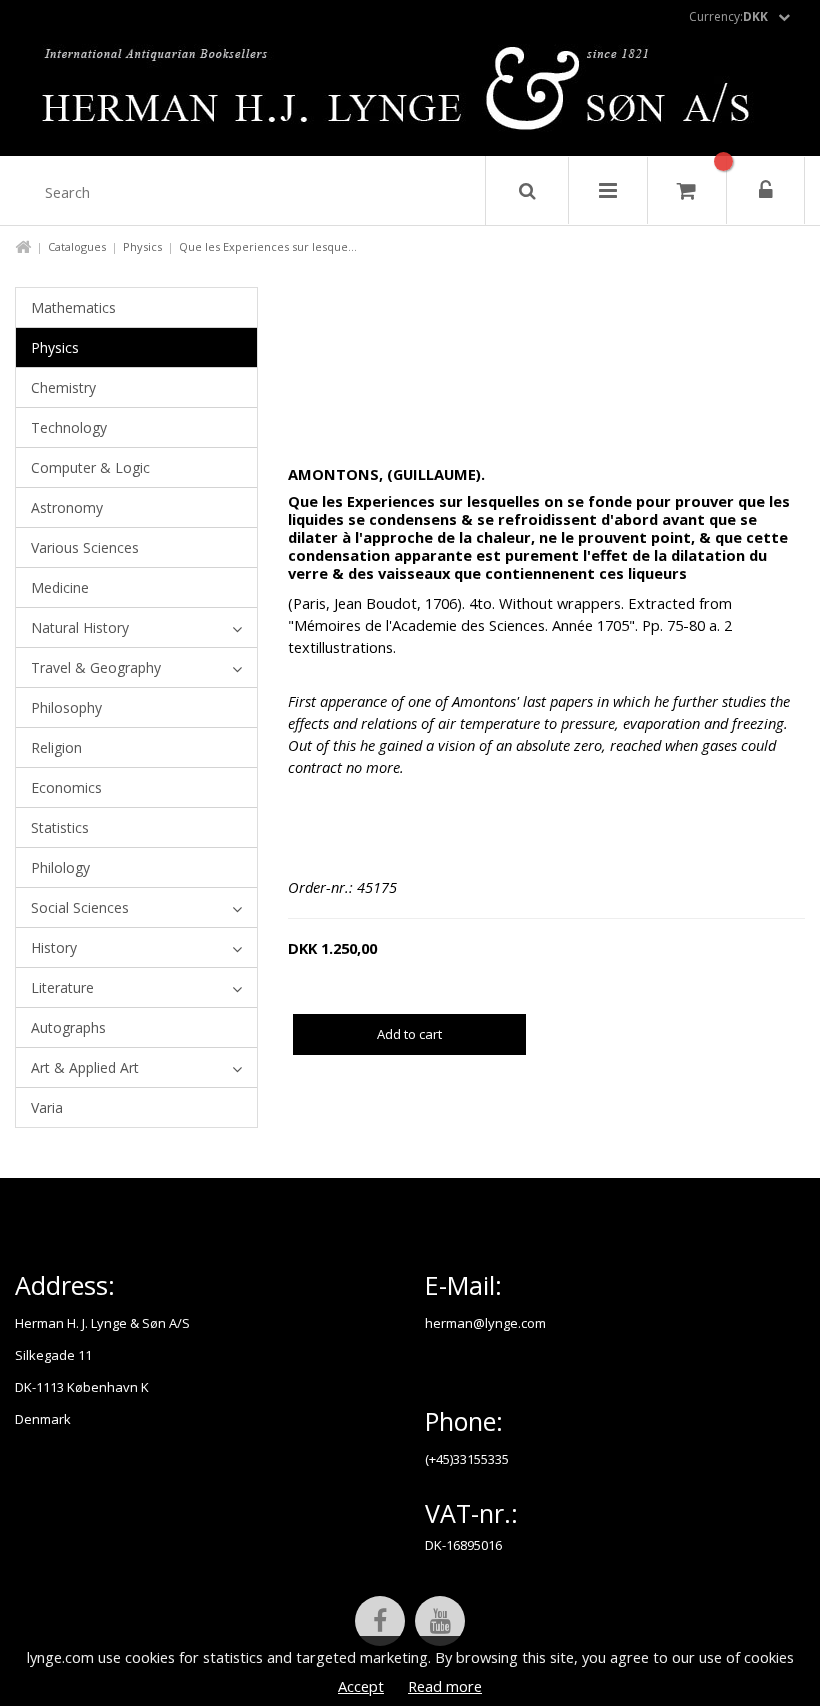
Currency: (728, 16)
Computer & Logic (90, 467)
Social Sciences (80, 907)
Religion (56, 747)
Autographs (68, 1027)
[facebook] (380, 1621)
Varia (47, 1107)
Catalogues (77, 246)
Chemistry (63, 387)
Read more (445, 1686)
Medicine (60, 587)
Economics (66, 787)
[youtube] (440, 1621)
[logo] (410, 94)
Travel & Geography (96, 667)
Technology (69, 427)
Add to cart (409, 1034)
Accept (361, 1686)
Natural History (80, 627)
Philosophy (66, 707)
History (54, 947)
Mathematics (73, 307)
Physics (142, 246)
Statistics (60, 827)
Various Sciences (85, 547)
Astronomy (67, 507)
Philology (60, 867)
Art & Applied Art (85, 1067)
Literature (62, 987)
